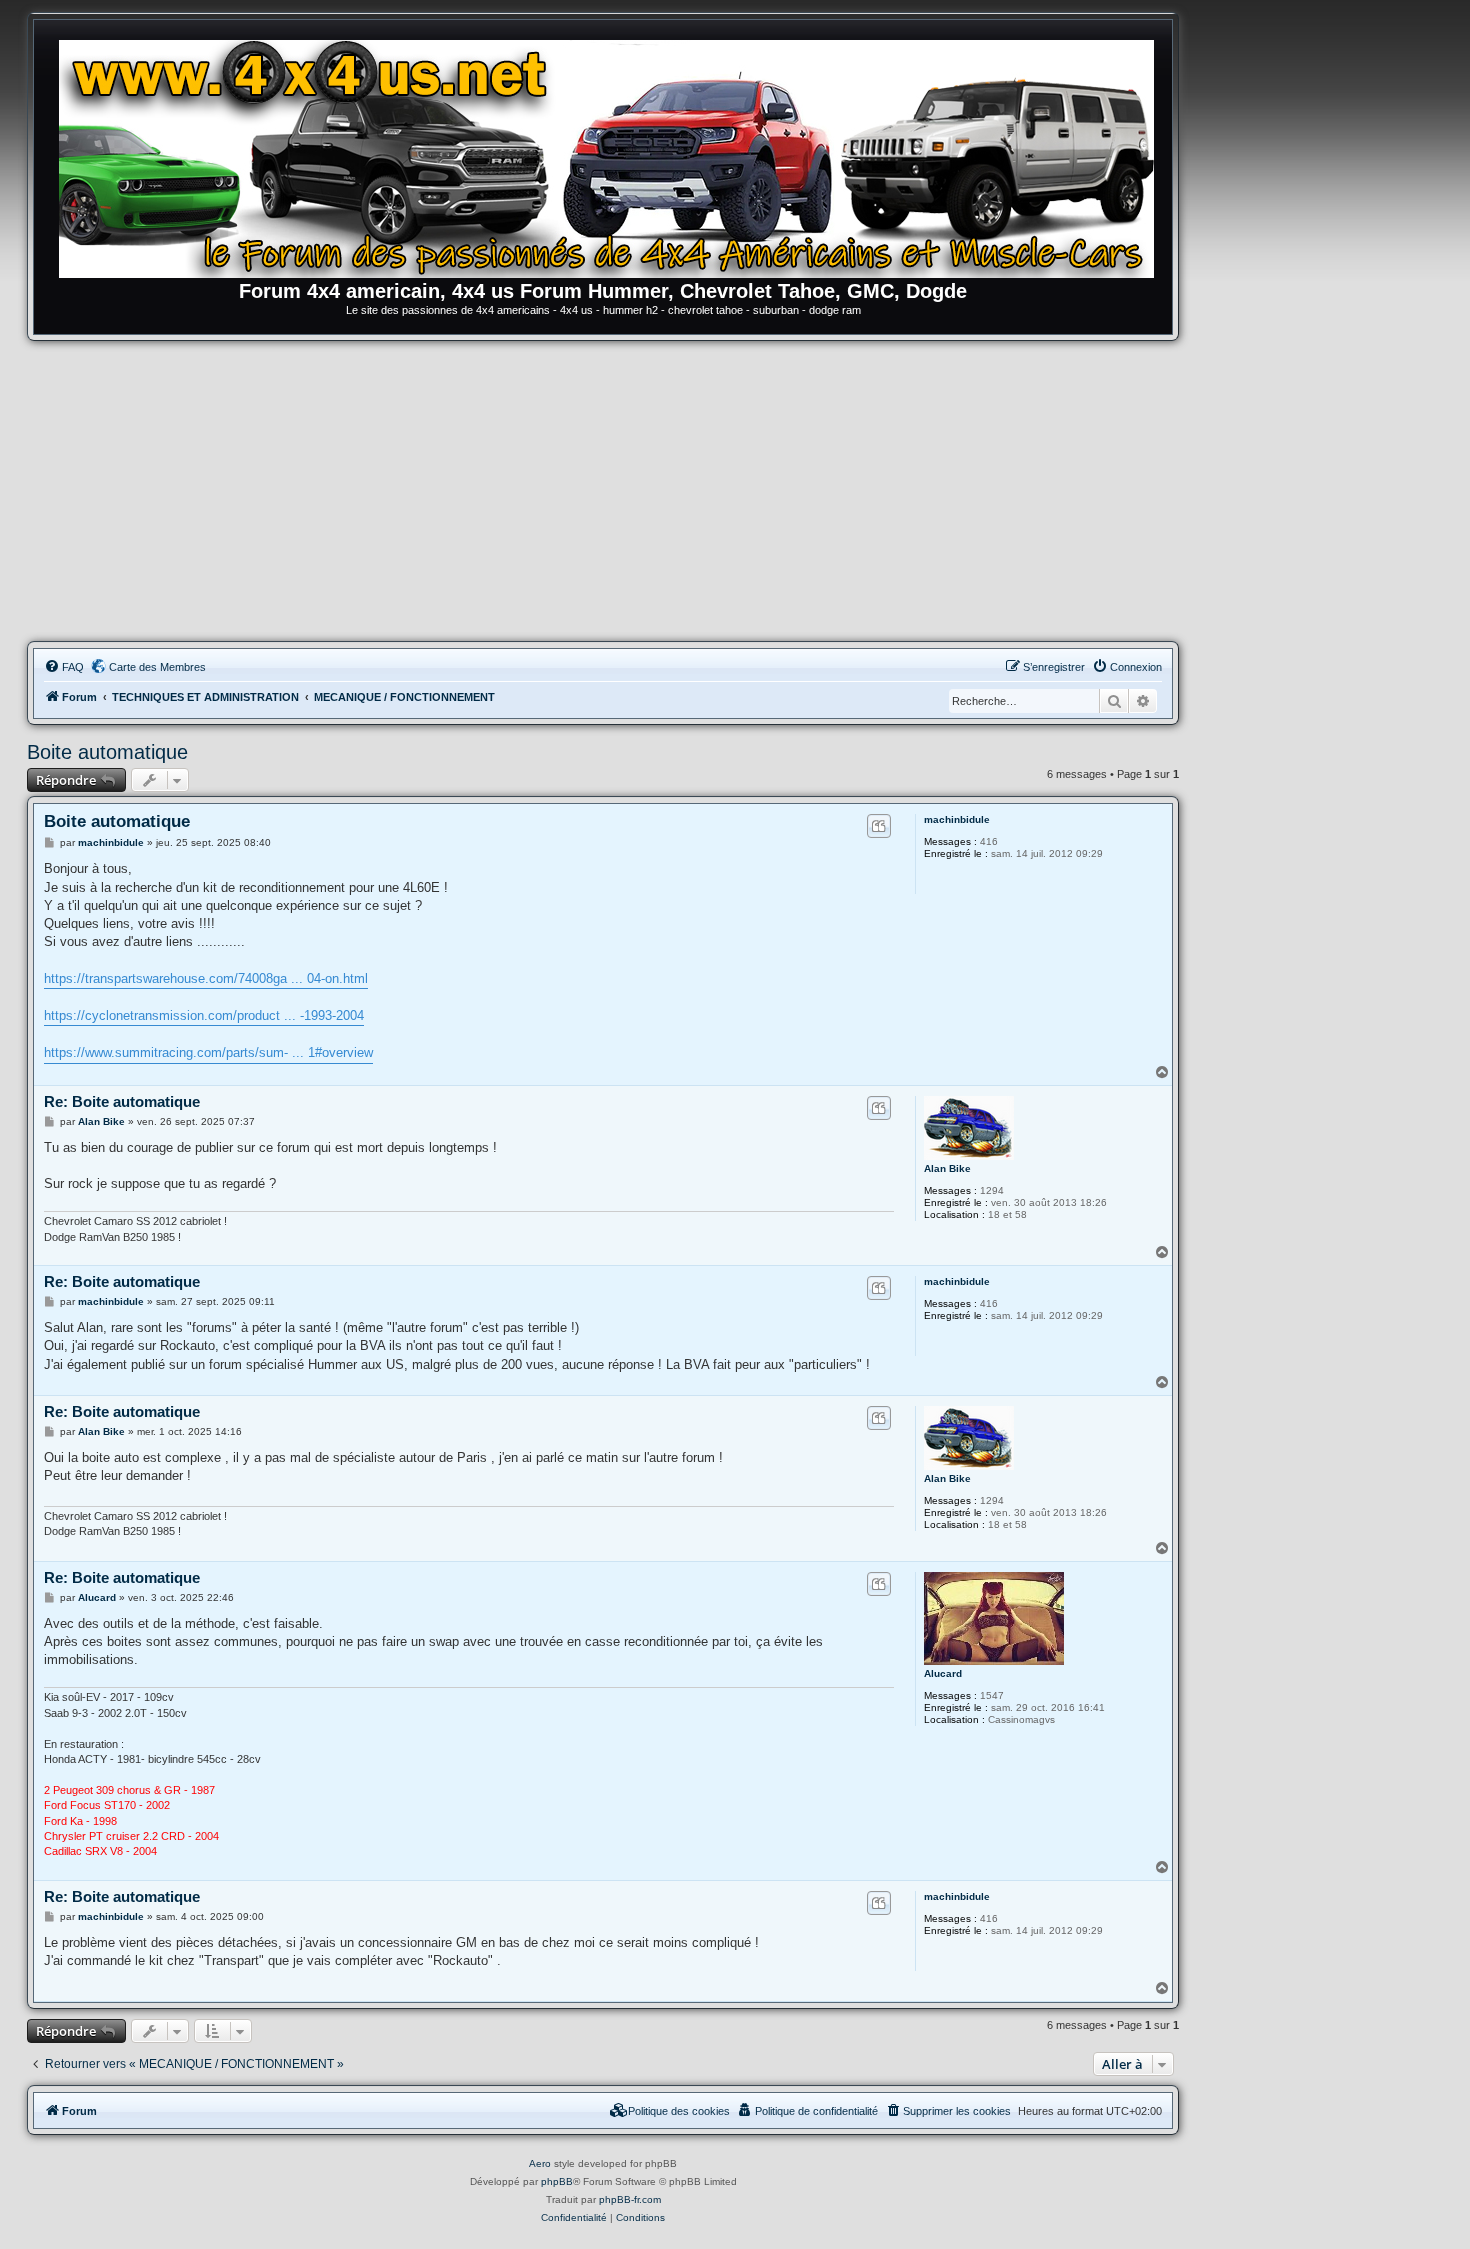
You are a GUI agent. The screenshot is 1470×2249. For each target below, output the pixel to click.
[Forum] (613, 155)
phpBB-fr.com (630, 2199)
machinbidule (957, 819)
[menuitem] (64, 667)
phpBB (557, 2181)
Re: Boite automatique (122, 1101)
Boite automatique (107, 752)
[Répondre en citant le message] (878, 826)
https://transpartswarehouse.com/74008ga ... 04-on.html (206, 978)
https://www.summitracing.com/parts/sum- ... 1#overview (208, 1052)
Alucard (943, 1673)
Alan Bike (947, 1168)
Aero (540, 2163)
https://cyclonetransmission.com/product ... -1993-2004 (204, 1015)
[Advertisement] (603, 491)
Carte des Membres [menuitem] (157, 667)
